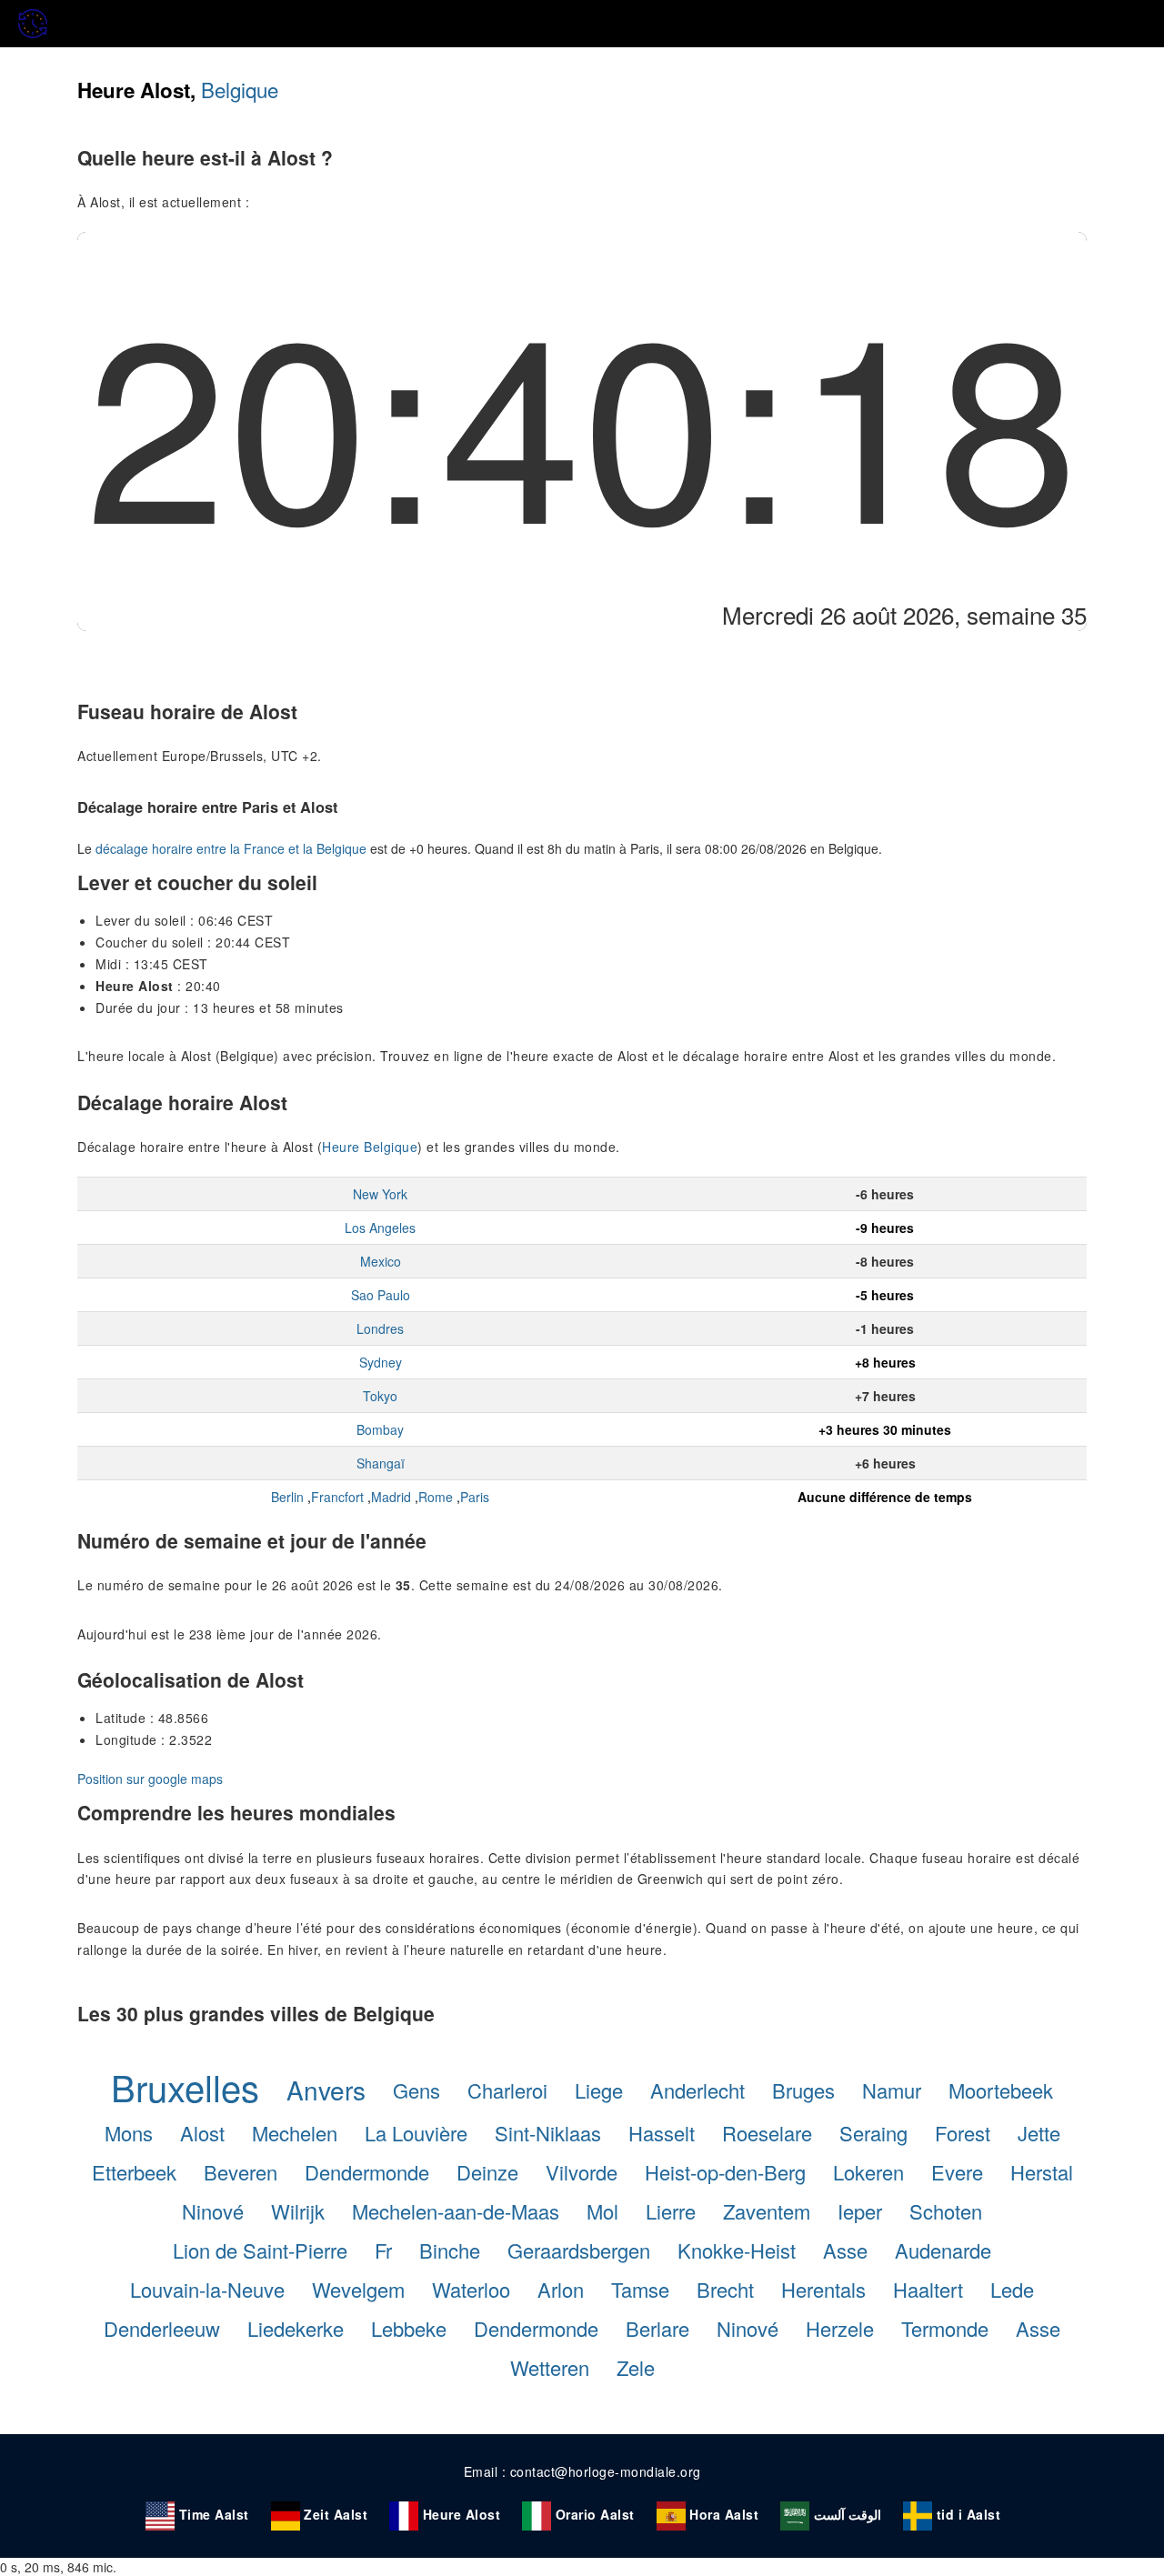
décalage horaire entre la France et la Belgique (231, 848)
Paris (475, 1497)
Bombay (380, 1429)
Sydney (381, 1362)
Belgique (240, 89)
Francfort (337, 1497)
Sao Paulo (381, 1295)
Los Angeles (380, 1228)
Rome (436, 1497)
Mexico (381, 1261)
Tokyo (380, 1396)
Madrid (391, 1497)
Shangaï (381, 1463)
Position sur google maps (150, 1779)
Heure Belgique (370, 1147)
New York (380, 1194)
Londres (380, 1328)
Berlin (287, 1497)
